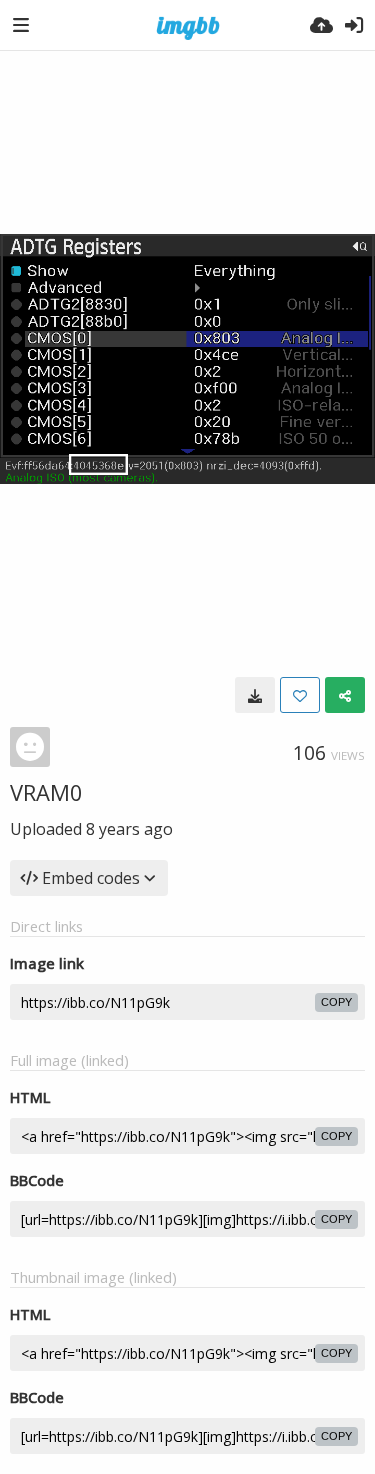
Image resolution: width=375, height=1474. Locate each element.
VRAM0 (46, 792)
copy (336, 1002)
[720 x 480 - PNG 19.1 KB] (255, 695)
